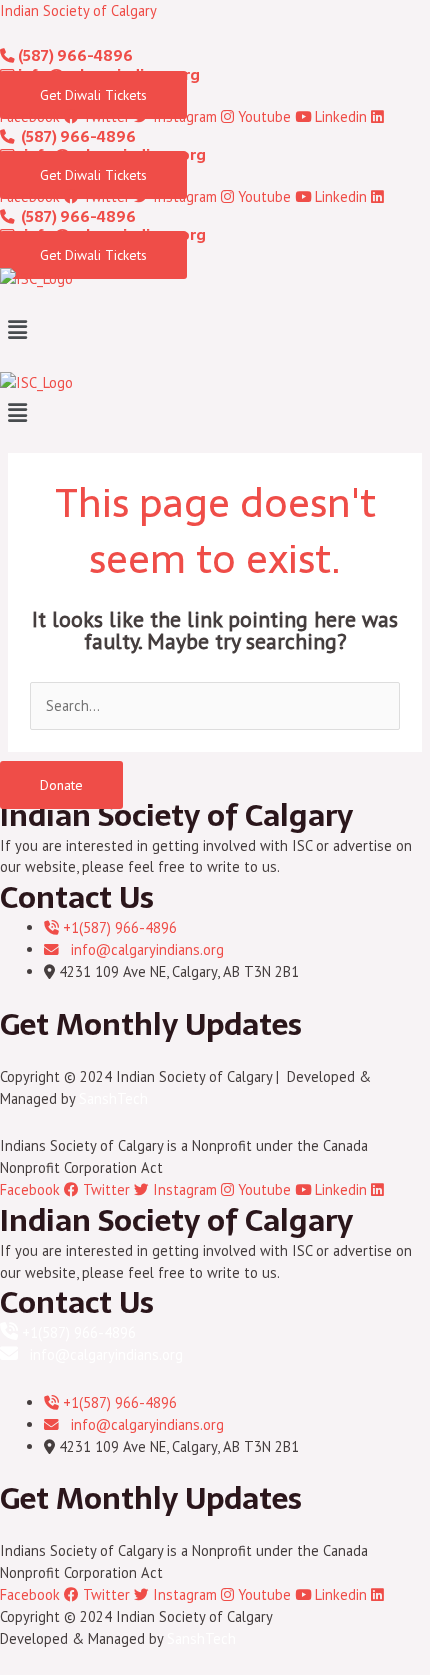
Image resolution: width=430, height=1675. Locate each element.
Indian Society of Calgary (78, 10)
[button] (215, 329)
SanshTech (113, 1098)
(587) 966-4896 (74, 56)
